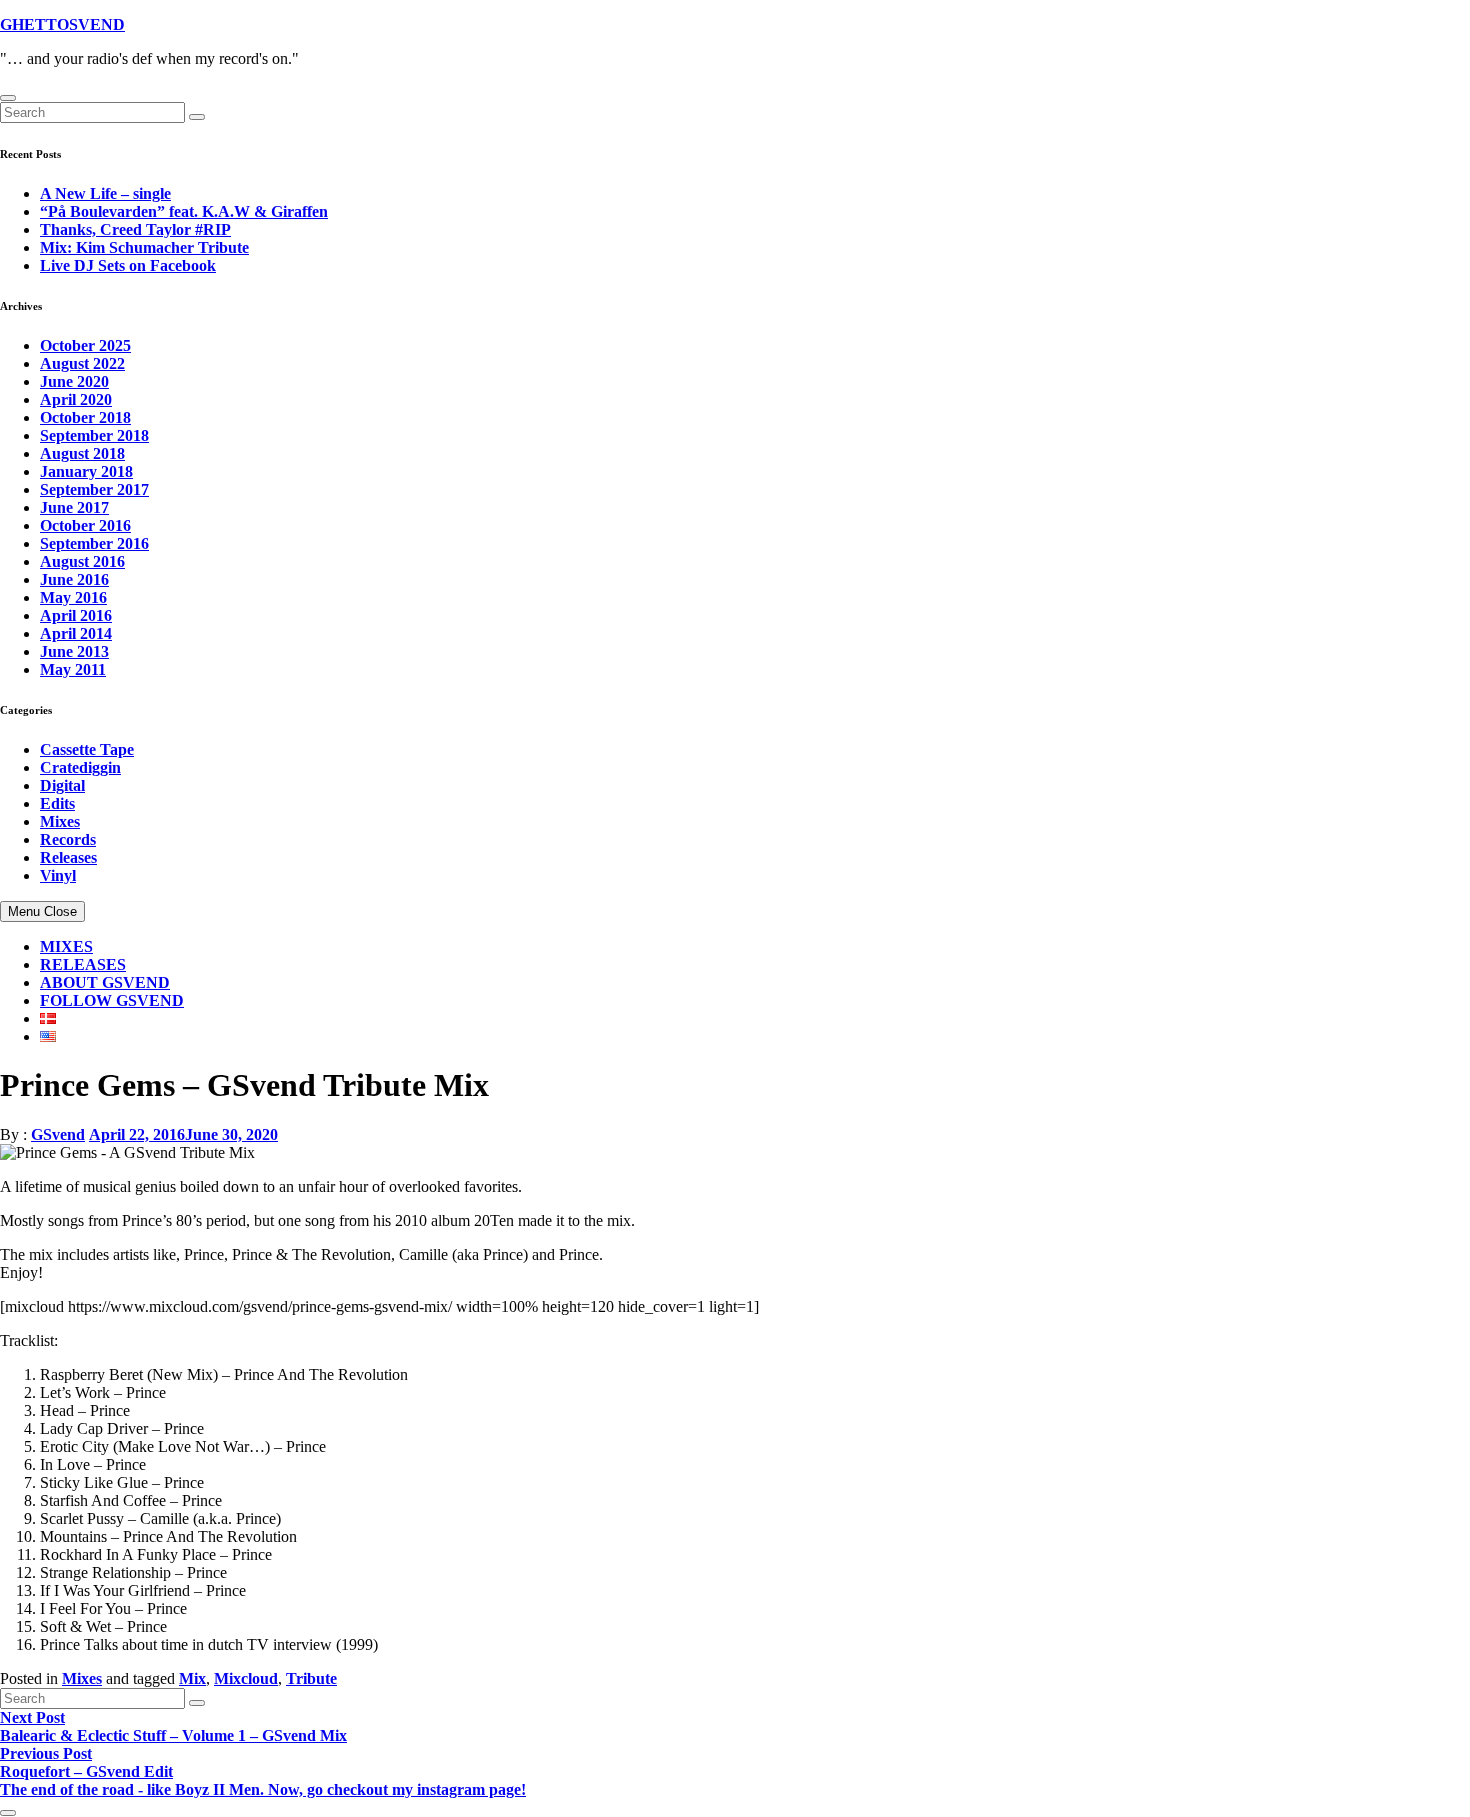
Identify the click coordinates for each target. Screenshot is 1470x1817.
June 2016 (74, 579)
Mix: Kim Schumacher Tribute (144, 247)
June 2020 (74, 381)
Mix (192, 1678)
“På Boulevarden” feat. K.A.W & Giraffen (184, 211)
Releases (68, 857)
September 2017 (94, 489)
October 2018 (85, 417)
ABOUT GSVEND (105, 982)
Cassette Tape (87, 749)
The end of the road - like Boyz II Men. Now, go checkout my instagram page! (263, 1789)
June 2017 (74, 507)
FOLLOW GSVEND (112, 1000)
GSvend (58, 1134)
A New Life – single (105, 193)
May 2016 (73, 597)
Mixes (60, 821)
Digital (62, 785)
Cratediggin (80, 767)
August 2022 (82, 363)
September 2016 (94, 543)
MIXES (66, 946)
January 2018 (86, 471)
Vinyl (58, 875)
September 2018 (94, 435)
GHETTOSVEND (62, 24)
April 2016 (76, 615)
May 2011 (73, 669)
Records (68, 839)
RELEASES (83, 964)
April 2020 (76, 399)
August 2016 (82, 561)
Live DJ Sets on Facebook (128, 265)
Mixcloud (246, 1678)
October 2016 (85, 525)
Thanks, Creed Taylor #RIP (135, 229)
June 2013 (74, 651)
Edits (57, 803)
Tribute (311, 1678)
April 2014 (76, 633)
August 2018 (82, 453)
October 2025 (85, 345)
